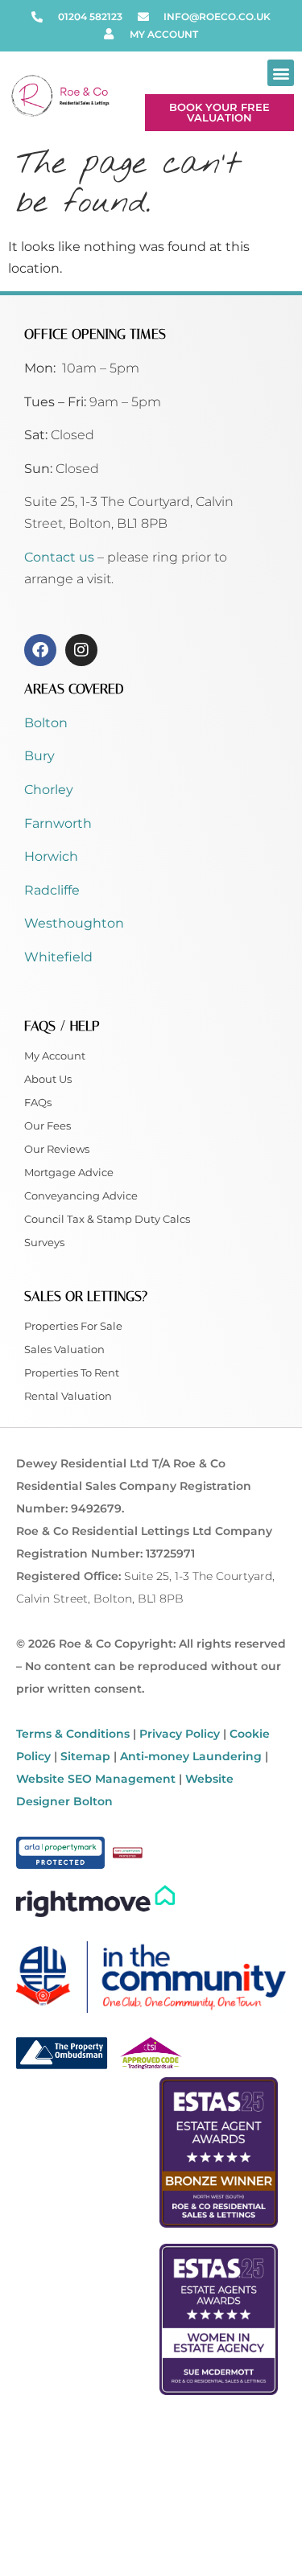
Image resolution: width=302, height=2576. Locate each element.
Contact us (61, 557)
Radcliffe (52, 890)
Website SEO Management (96, 1779)
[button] (281, 73)
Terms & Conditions (73, 1734)
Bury (39, 756)
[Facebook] (40, 650)
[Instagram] (81, 650)
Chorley (49, 790)
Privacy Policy (180, 1734)
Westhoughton (74, 923)
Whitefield (58, 957)
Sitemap (85, 1756)
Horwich (51, 856)
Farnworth (58, 823)
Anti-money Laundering (191, 1756)
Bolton (46, 723)
